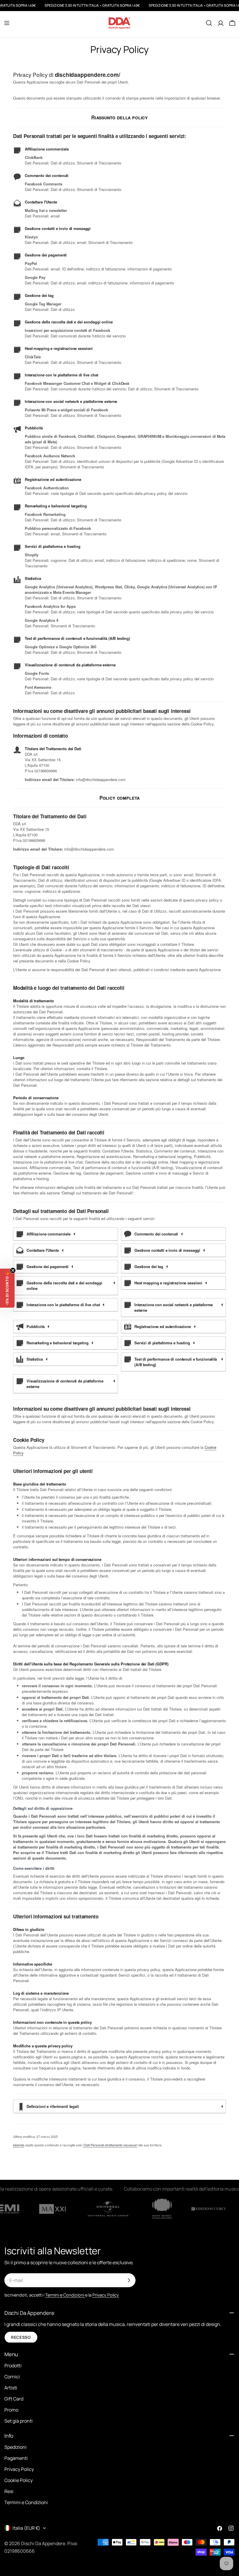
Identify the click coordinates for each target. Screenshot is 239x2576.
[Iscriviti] (129, 2280)
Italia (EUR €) (26, 2528)
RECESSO (21, 2337)
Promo (11, 2410)
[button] (7, 1288)
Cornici (12, 2377)
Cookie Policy (19, 2480)
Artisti (11, 2388)
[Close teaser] (13, 1270)
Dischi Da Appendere (43, 2543)
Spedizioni (15, 2447)
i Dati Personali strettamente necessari (110, 2145)
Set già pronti (19, 2421)
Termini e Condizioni (26, 2502)
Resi (9, 2491)
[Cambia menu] (7, 23)
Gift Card (14, 2399)
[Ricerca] (209, 23)
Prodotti (13, 2366)
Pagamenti (16, 2458)
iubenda (19, 2145)
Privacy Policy (19, 2469)
